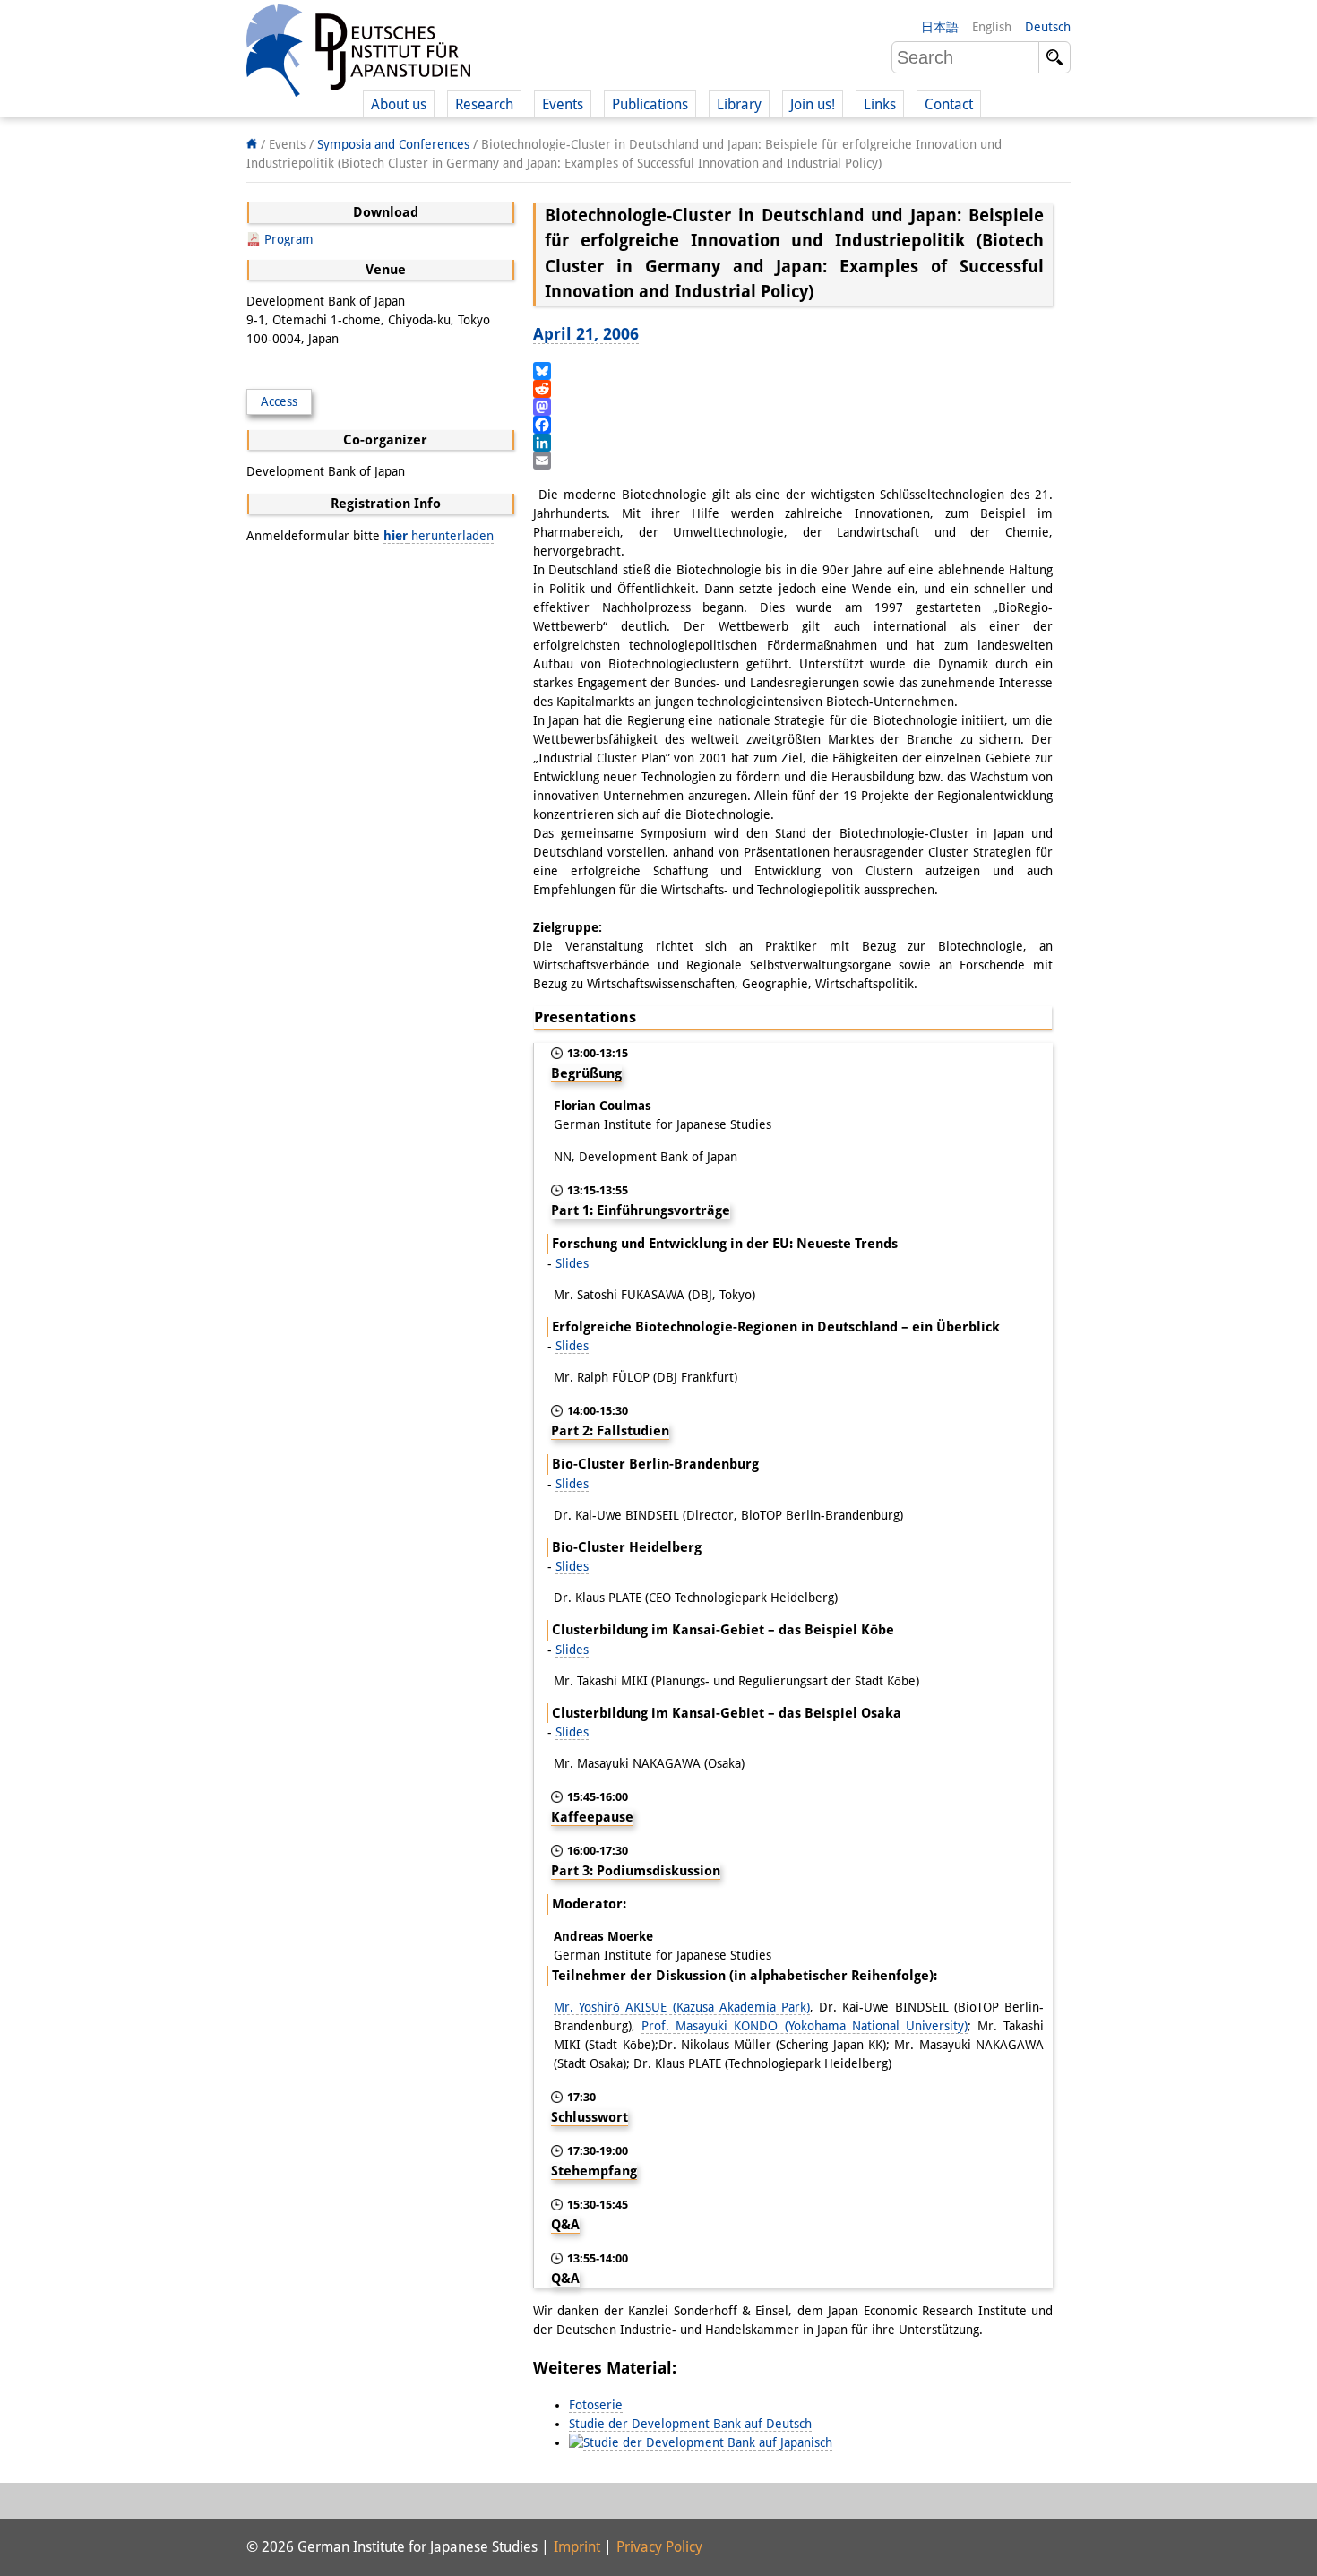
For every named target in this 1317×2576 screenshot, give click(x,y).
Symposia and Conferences (393, 144)
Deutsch (1048, 27)
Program (289, 239)
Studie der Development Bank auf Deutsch (690, 2424)
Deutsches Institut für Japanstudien (358, 54)
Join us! (813, 104)
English (992, 27)
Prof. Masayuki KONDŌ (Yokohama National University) (805, 2026)
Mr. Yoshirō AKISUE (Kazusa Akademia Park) (682, 2007)
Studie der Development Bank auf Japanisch (708, 2442)
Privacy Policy (659, 2547)
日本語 (940, 27)
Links (880, 104)
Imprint (577, 2547)
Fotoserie (596, 2405)
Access (279, 401)
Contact (949, 104)
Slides (572, 1263)
